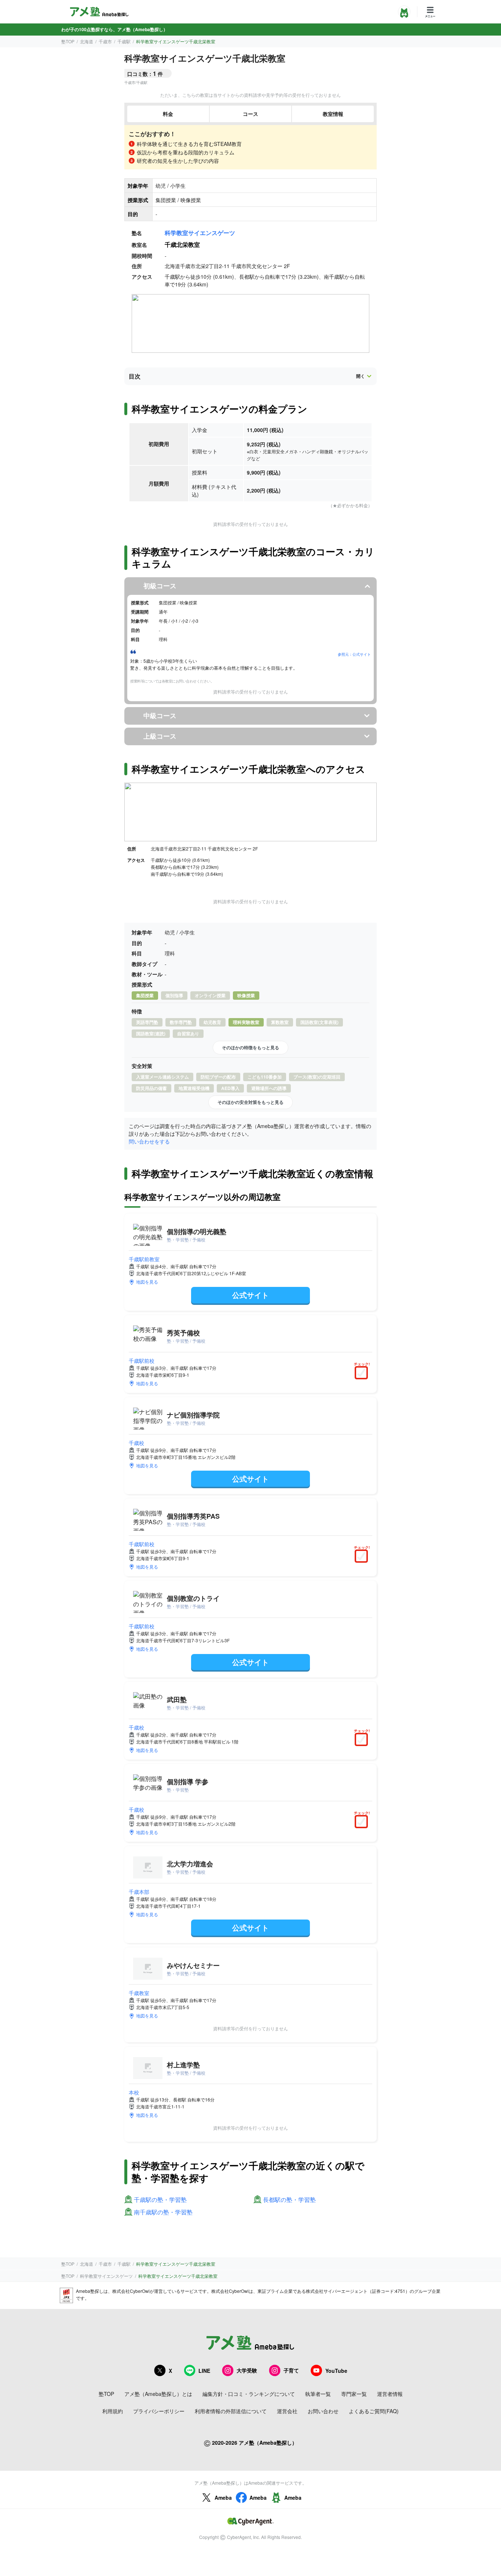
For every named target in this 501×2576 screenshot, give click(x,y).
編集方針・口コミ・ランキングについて (249, 2394)
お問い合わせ (323, 2411)
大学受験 (247, 2370)
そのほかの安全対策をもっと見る (251, 1102)
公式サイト (251, 1295)
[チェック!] (363, 1373)
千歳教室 (139, 1993)
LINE (204, 2371)
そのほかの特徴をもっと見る (251, 1047)
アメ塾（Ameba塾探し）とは (158, 2394)
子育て (291, 2370)
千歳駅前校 (142, 1361)
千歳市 (105, 41)
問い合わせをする (149, 1141)
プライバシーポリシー (159, 2411)
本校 (134, 2092)
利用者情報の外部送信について (231, 2411)
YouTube (336, 2371)
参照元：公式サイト (354, 654)
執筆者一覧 (318, 2394)
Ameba (223, 2498)
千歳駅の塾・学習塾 (160, 2200)
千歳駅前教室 (144, 1259)
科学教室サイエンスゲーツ (200, 233)
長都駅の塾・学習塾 (289, 2200)
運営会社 (287, 2411)
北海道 (87, 41)
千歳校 (136, 1443)
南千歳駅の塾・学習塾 (163, 2212)
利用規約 (113, 2411)
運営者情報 (390, 2394)
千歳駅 (124, 41)
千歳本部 (139, 1892)
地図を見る (147, 1282)
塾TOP (68, 41)
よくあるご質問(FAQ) (374, 2411)
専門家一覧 (354, 2394)
